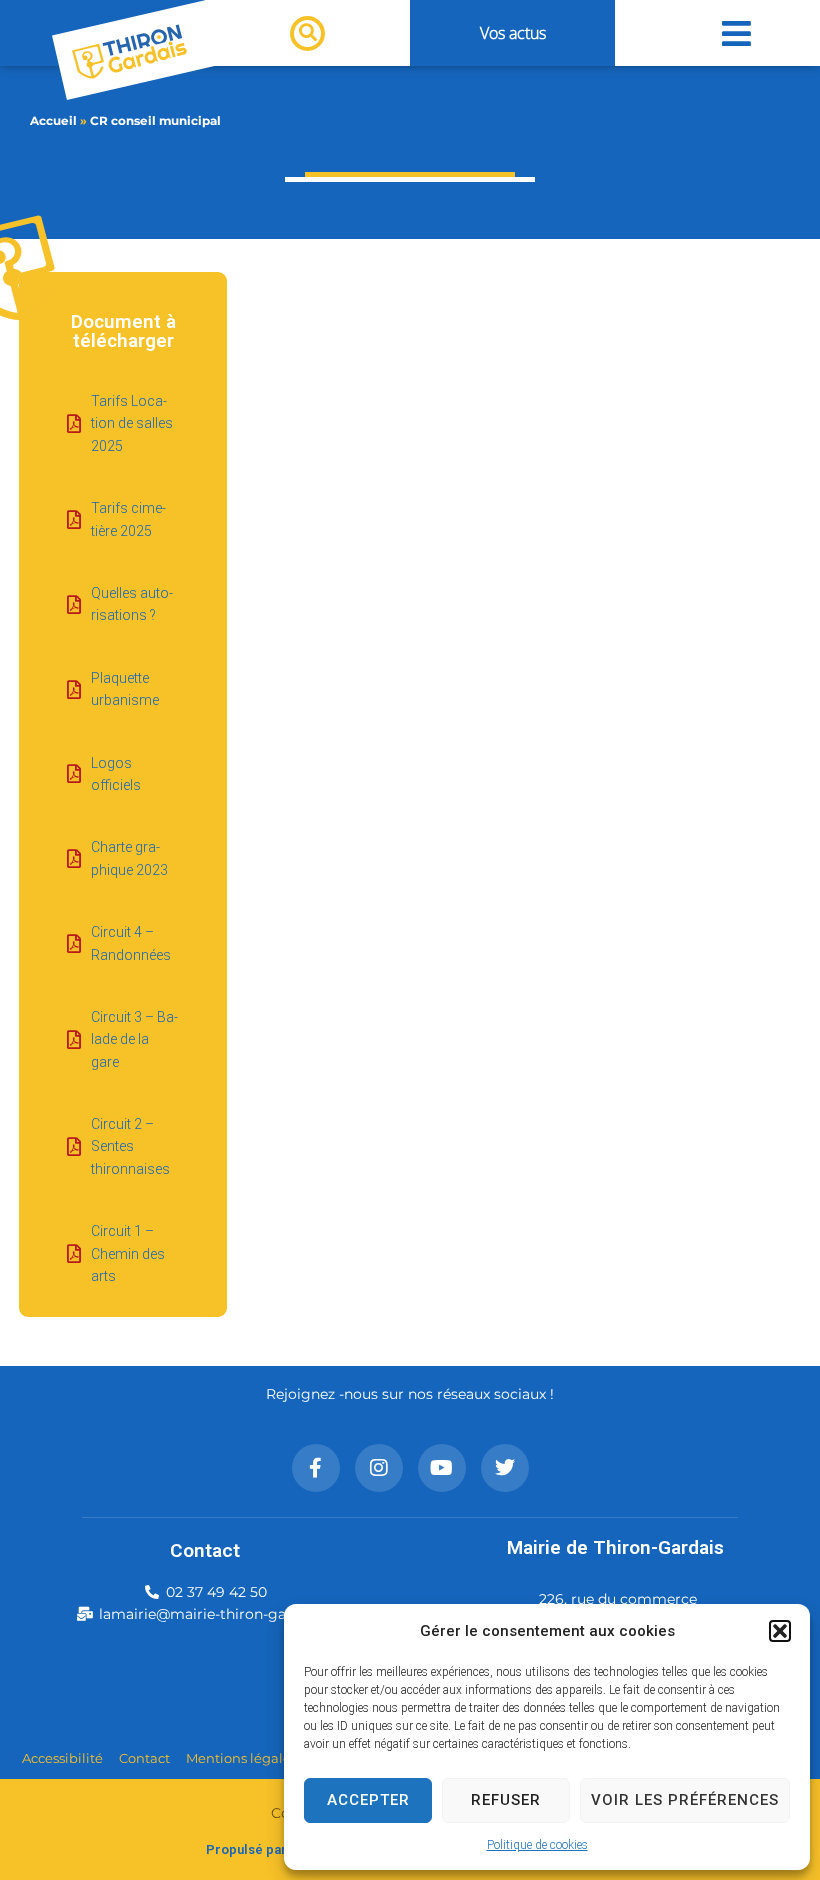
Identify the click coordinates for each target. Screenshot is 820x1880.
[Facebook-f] (316, 1468)
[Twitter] (505, 1468)
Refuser (506, 1800)
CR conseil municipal (155, 120)
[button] (780, 1631)
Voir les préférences (685, 1800)
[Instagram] (379, 1468)
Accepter (368, 1800)
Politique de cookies (537, 1845)
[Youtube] (442, 1468)
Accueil (53, 120)
